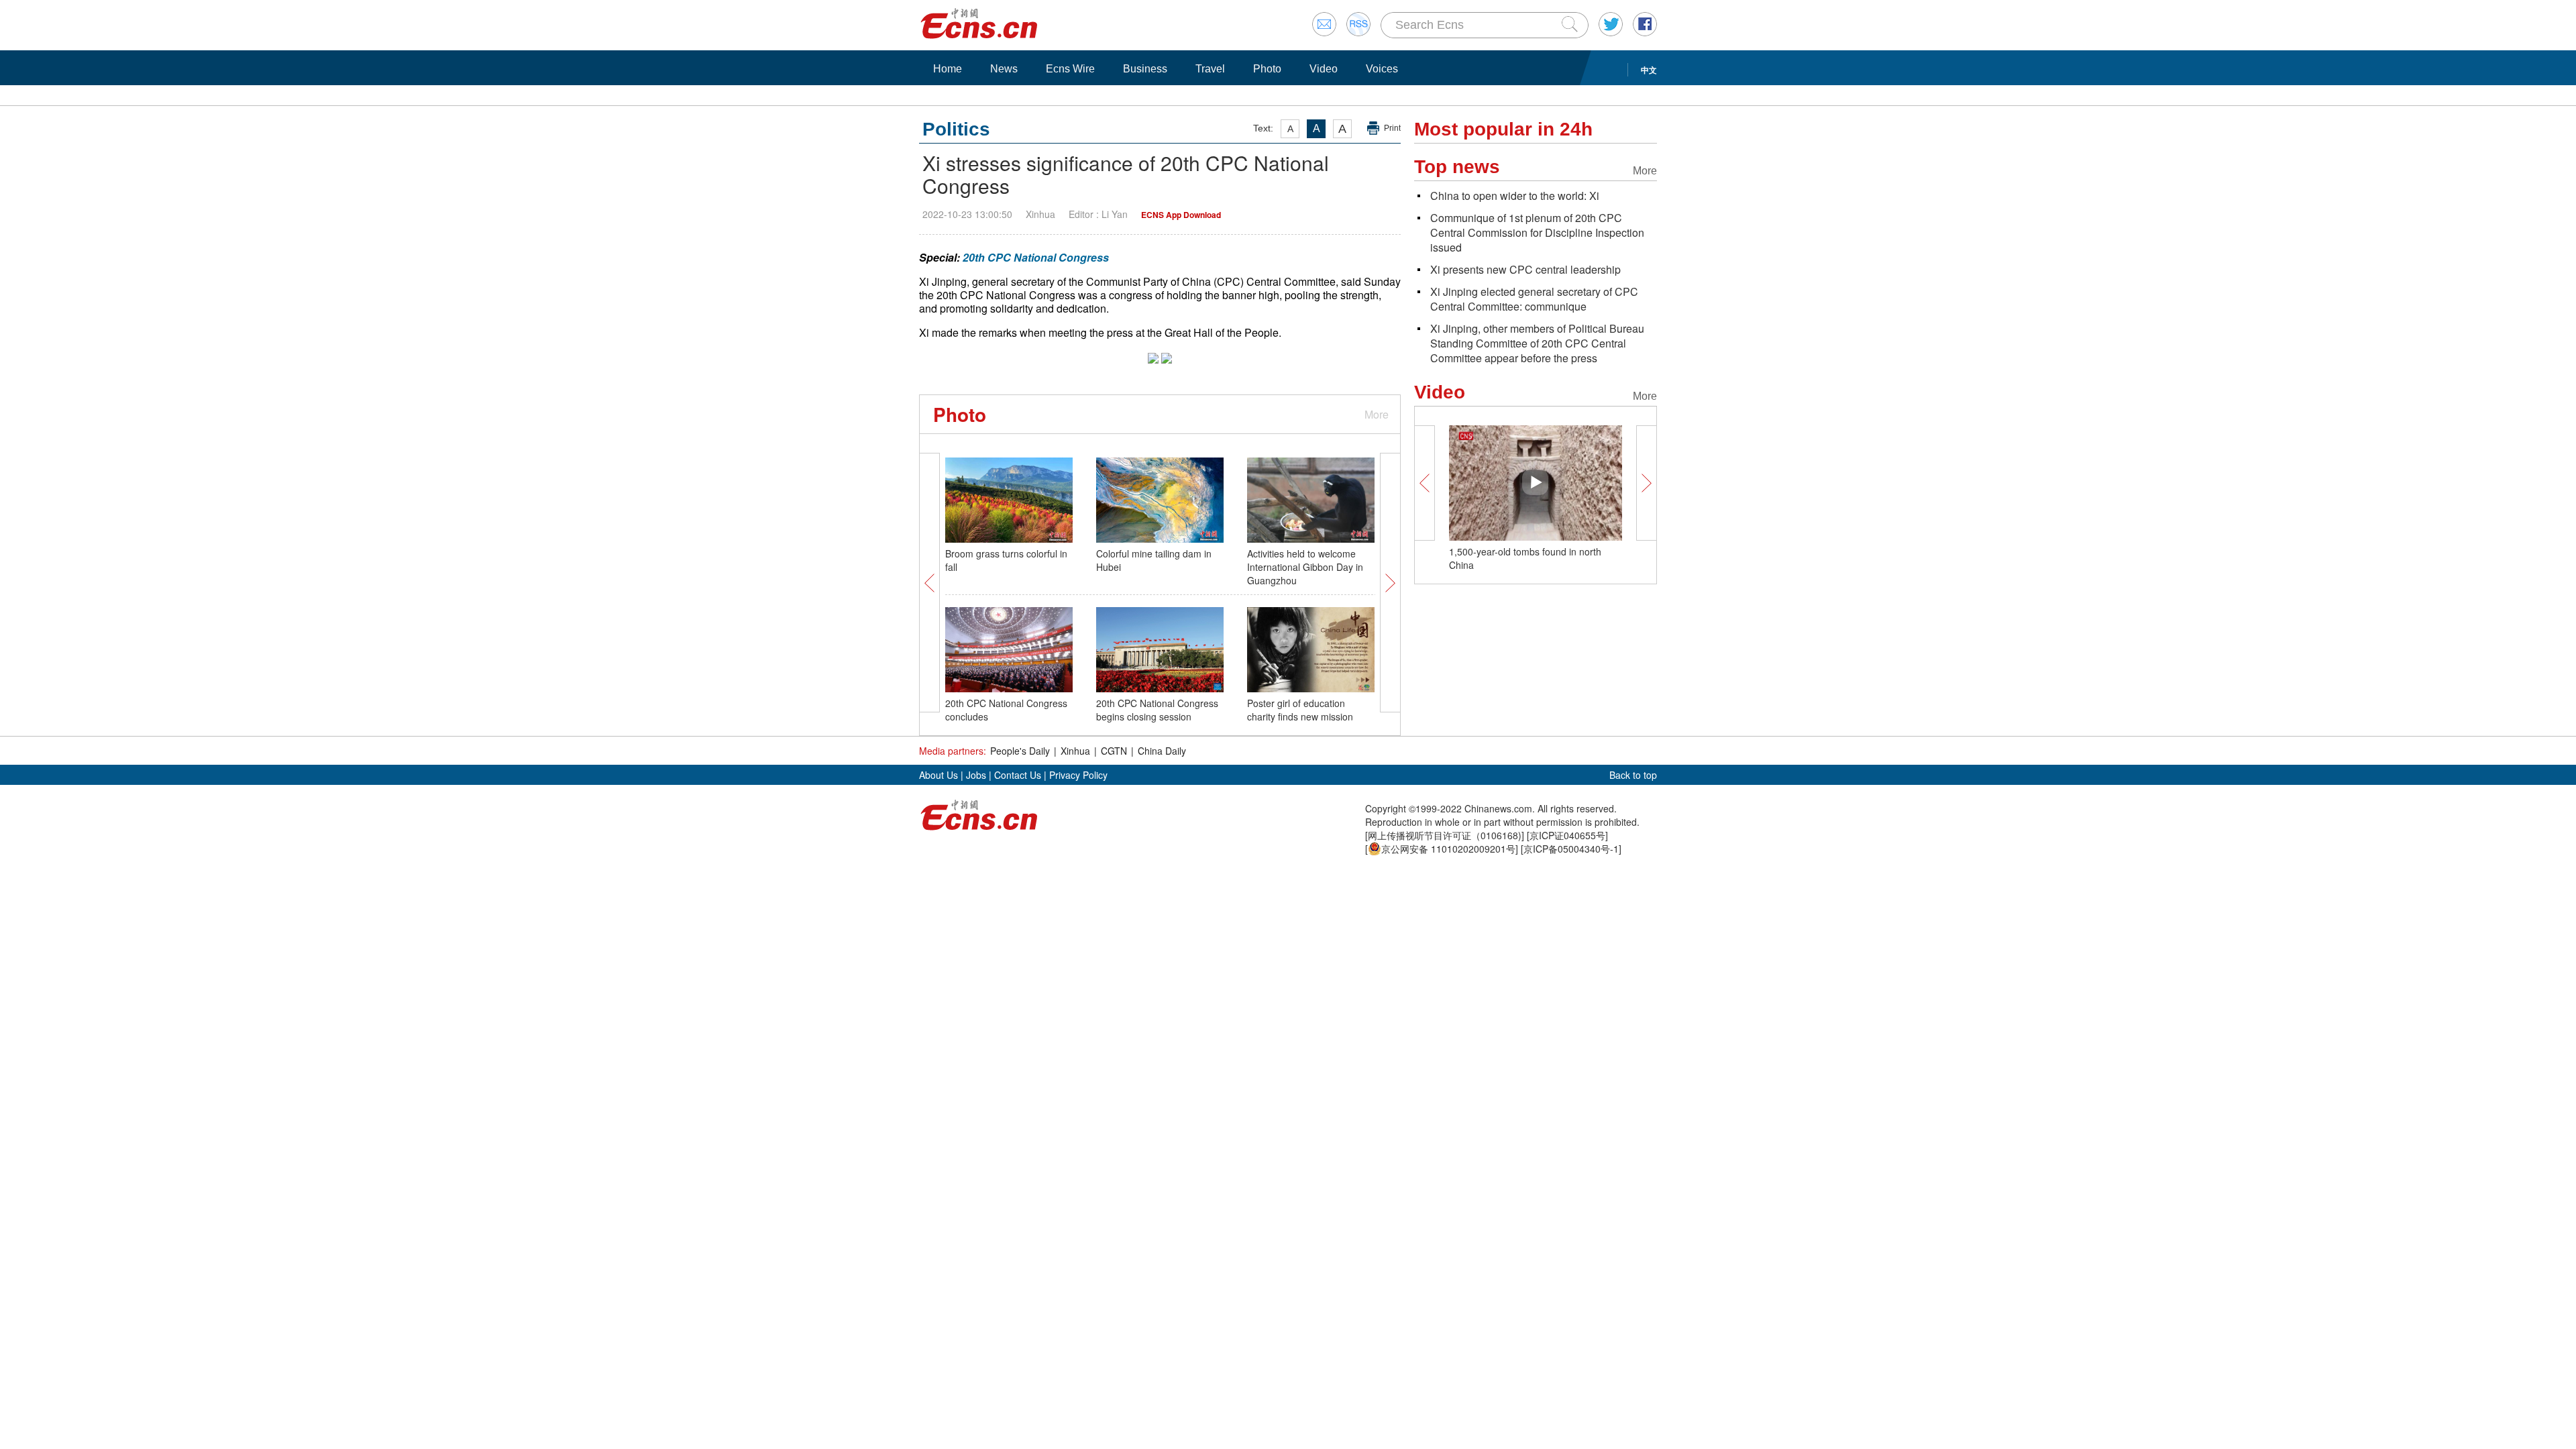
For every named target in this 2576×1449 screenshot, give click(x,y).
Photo (1267, 69)
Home (948, 69)
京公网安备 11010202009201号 (1448, 849)
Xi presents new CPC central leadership (1525, 269)
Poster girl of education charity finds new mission (1300, 710)
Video (1324, 69)
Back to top (1633, 775)
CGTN (1114, 751)
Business (1145, 69)
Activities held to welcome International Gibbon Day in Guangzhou (1305, 567)
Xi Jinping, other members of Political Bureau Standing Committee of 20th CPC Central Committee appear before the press (1537, 343)
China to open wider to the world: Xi (1515, 196)
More (1377, 414)
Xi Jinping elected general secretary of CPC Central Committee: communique (1534, 299)
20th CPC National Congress (1036, 257)
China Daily (1162, 751)
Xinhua (1075, 751)
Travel (1210, 69)
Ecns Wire (1070, 69)
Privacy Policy (1078, 775)
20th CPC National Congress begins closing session (1157, 710)
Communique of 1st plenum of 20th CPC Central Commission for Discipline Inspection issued (1537, 232)
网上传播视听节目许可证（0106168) (1445, 835)
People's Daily (1020, 751)
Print (1392, 128)
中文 (1649, 70)
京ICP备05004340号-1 (1571, 849)
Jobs (976, 775)
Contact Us (1018, 775)
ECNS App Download (1181, 215)
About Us (938, 775)
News (1004, 69)
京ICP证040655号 (1567, 835)
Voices (1382, 69)
